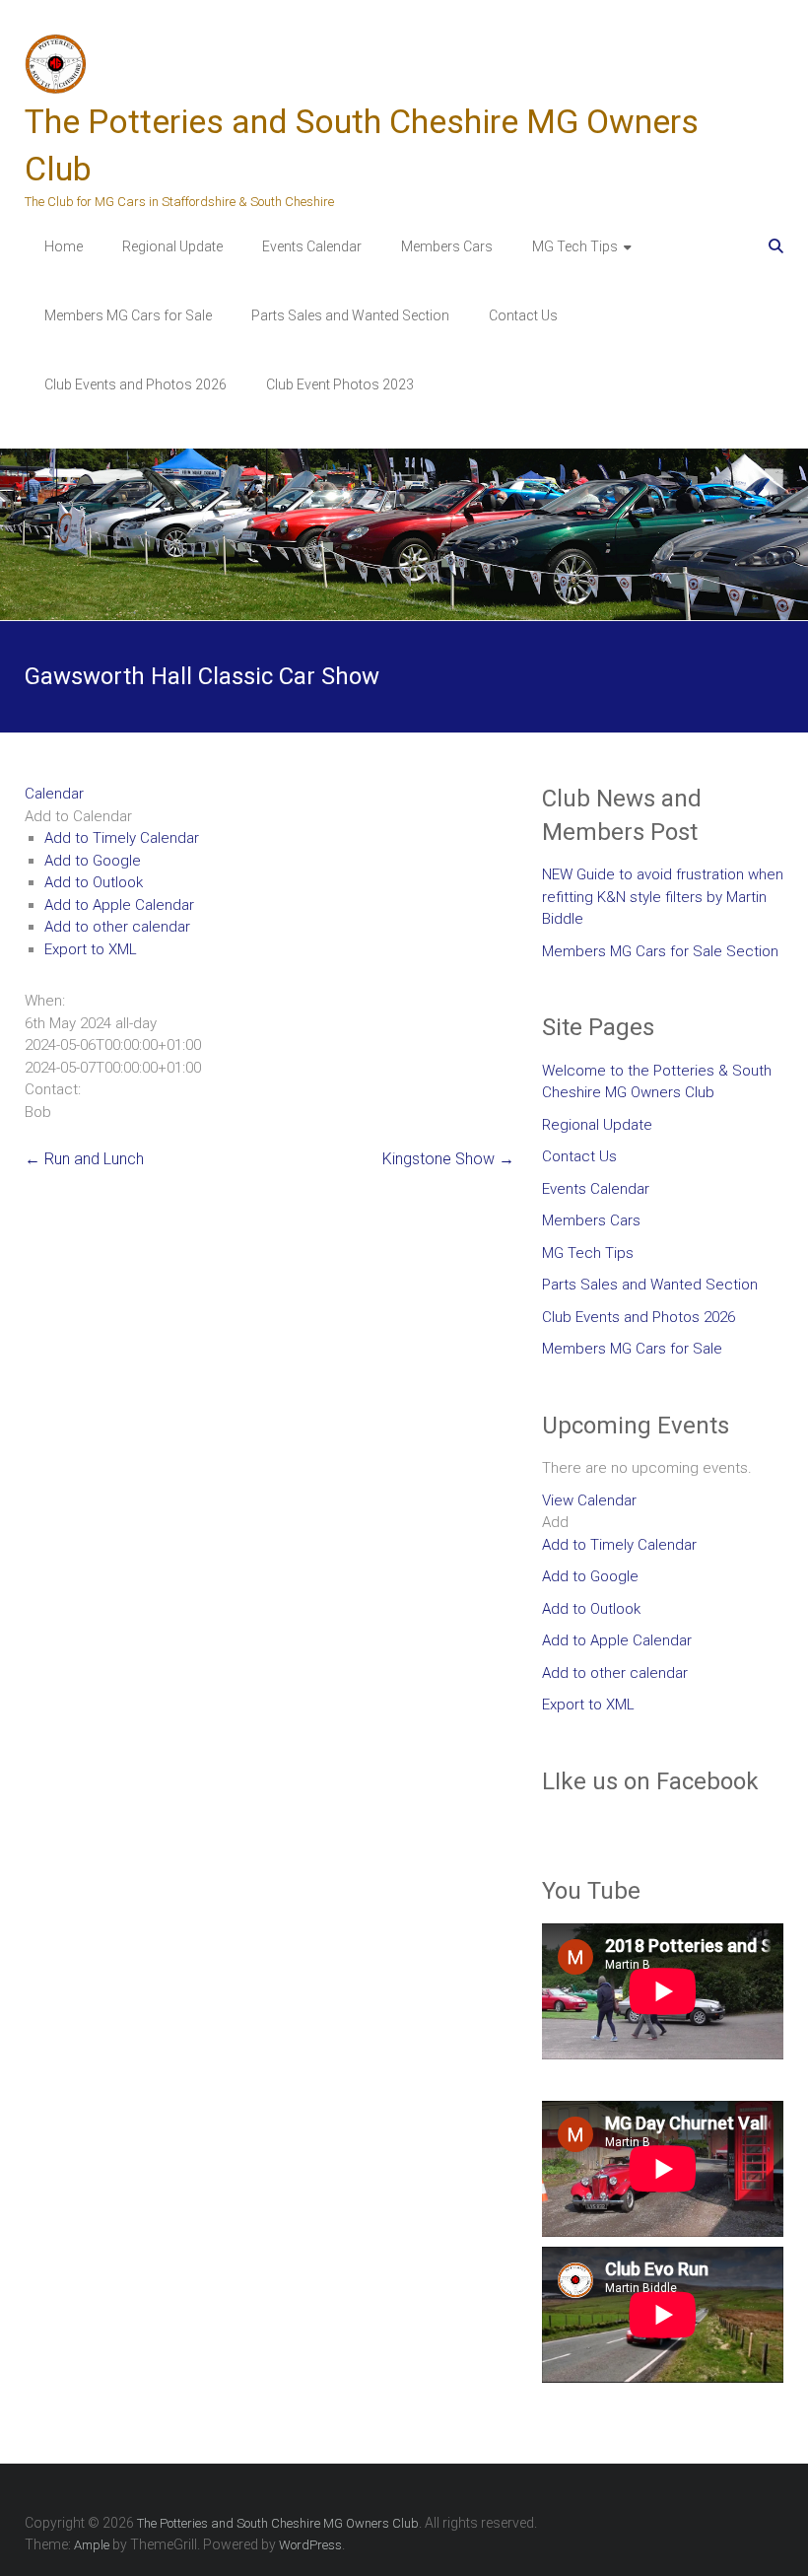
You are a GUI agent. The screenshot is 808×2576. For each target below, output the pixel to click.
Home (64, 246)
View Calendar (589, 1500)
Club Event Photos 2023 (340, 384)
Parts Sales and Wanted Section (350, 315)
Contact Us (523, 315)
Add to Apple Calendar (119, 905)
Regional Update (172, 246)
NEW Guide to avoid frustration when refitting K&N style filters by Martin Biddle (663, 897)
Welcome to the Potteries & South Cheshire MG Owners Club (657, 1082)
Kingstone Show (448, 1159)
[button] (78, 816)
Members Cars (447, 246)
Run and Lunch (84, 1159)
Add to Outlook (94, 882)
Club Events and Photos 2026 (135, 384)
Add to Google (93, 861)
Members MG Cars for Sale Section (660, 951)
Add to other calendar (117, 927)
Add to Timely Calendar (122, 838)
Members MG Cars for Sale (128, 315)
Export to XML (91, 949)
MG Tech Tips (575, 246)
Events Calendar (312, 246)
